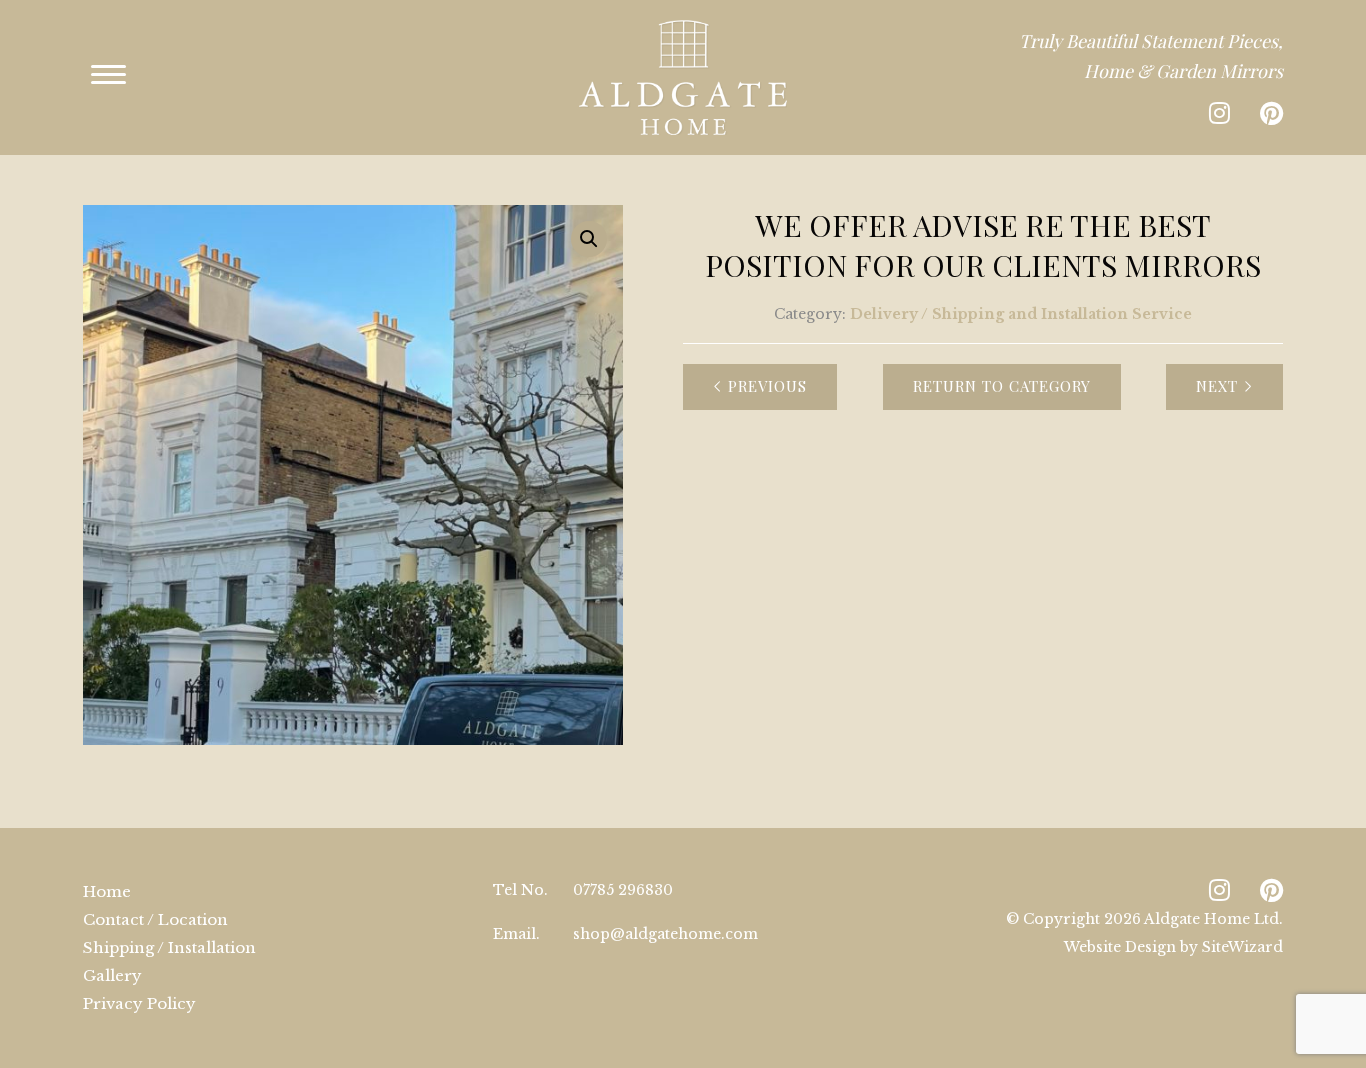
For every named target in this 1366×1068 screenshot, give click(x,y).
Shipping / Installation (169, 947)
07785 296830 (623, 890)
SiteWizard (1242, 947)
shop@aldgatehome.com (665, 934)
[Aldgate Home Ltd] (683, 77)
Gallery (112, 975)
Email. (516, 934)
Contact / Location (155, 919)
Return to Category (1002, 386)
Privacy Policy (139, 1003)
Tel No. (520, 890)
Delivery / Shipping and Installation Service (1021, 314)
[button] (589, 239)
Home (107, 891)
